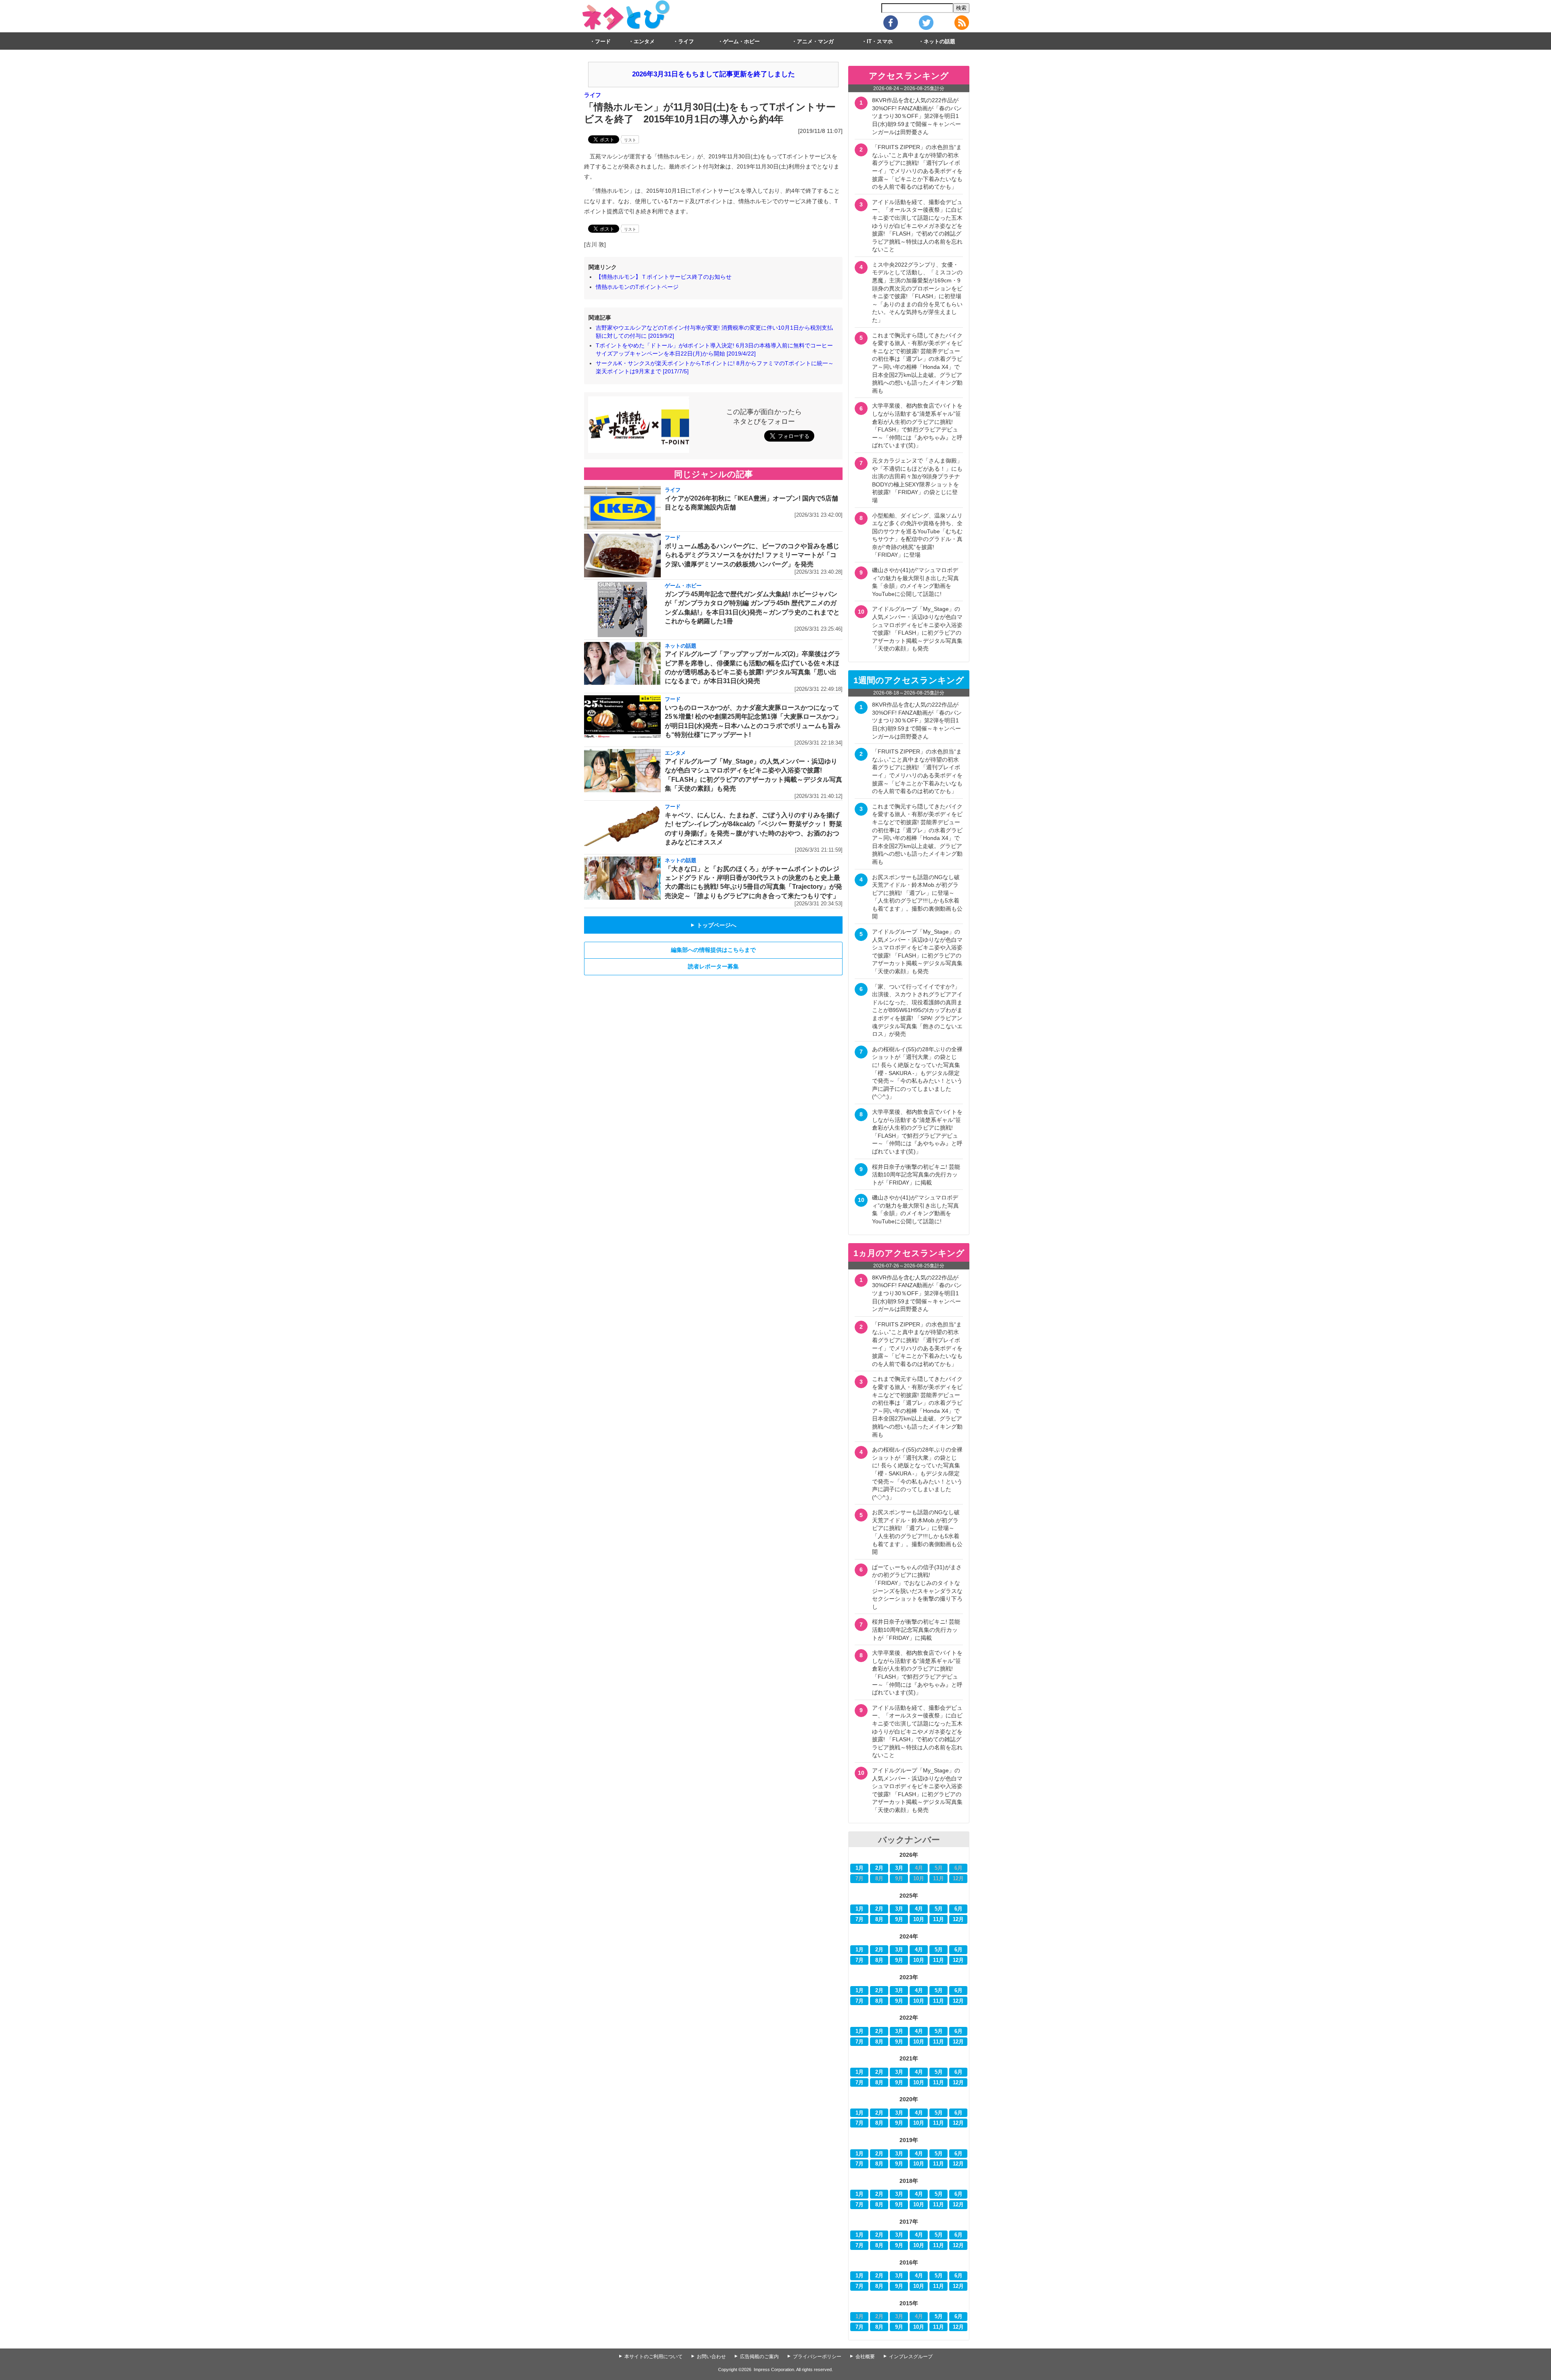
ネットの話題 (939, 42)
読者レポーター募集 (713, 966)
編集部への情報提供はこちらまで (713, 950)
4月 (919, 1909)
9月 (899, 1919)
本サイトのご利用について (654, 2357)
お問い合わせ (711, 2357)
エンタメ (644, 42)
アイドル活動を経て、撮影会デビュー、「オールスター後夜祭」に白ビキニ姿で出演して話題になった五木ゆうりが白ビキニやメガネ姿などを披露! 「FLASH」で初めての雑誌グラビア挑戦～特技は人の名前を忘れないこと (917, 226)
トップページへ (713, 925)
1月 (860, 1868)
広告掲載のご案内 (759, 2357)
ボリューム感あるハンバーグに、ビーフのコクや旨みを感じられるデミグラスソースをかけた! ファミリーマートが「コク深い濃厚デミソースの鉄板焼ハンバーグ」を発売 (752, 555)
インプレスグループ (911, 2357)
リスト (630, 140)
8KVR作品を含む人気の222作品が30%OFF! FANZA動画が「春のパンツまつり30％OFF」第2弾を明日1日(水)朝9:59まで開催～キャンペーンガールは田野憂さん (917, 116)
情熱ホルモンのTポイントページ (637, 287)
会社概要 (865, 2357)
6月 (958, 1909)
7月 (860, 1919)
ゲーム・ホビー (741, 42)
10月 (919, 1919)
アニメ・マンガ (815, 42)
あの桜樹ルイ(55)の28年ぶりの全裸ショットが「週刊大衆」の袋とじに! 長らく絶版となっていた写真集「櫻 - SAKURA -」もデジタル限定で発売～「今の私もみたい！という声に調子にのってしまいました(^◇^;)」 (917, 1073)
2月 (879, 1868)
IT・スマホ (880, 42)
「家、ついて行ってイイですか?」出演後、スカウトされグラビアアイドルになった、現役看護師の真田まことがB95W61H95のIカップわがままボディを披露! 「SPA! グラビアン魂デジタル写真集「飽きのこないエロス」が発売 (917, 1010)
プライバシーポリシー (817, 2357)
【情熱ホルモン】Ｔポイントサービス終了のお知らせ (664, 277)
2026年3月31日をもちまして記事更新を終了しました (714, 74)
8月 (879, 1919)
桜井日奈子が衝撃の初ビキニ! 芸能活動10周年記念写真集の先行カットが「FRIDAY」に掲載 (916, 1175)
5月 (939, 1909)
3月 (899, 1868)
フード (603, 42)
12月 (958, 1919)
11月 (938, 1919)
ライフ (686, 42)
